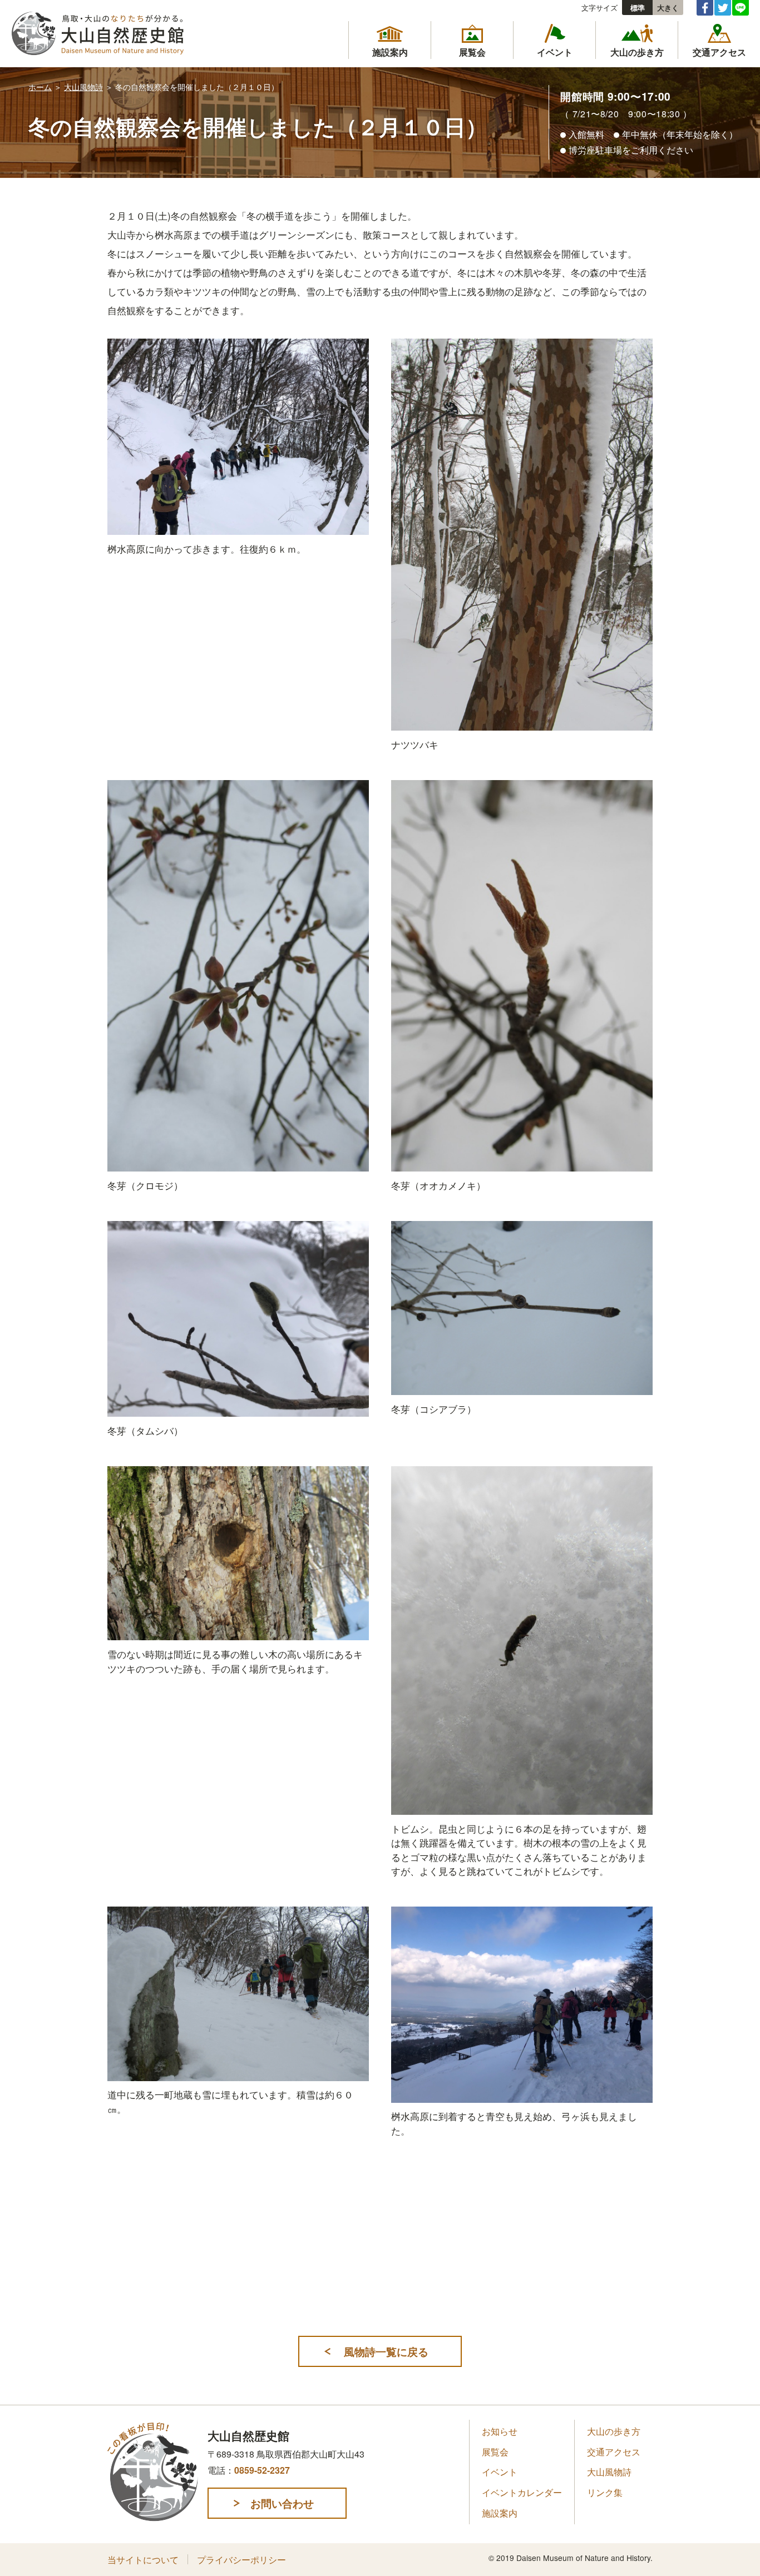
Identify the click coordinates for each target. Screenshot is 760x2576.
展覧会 (495, 2452)
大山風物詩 (83, 87)
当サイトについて (143, 2560)
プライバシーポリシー (241, 2560)
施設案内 (500, 2513)
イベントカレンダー (522, 2492)
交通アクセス (614, 2452)
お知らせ (500, 2431)
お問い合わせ (282, 2503)
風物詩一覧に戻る (386, 2351)
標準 (638, 8)
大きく (668, 8)
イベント (500, 2472)
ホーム (40, 87)
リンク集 (605, 2492)
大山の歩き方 (614, 2431)
